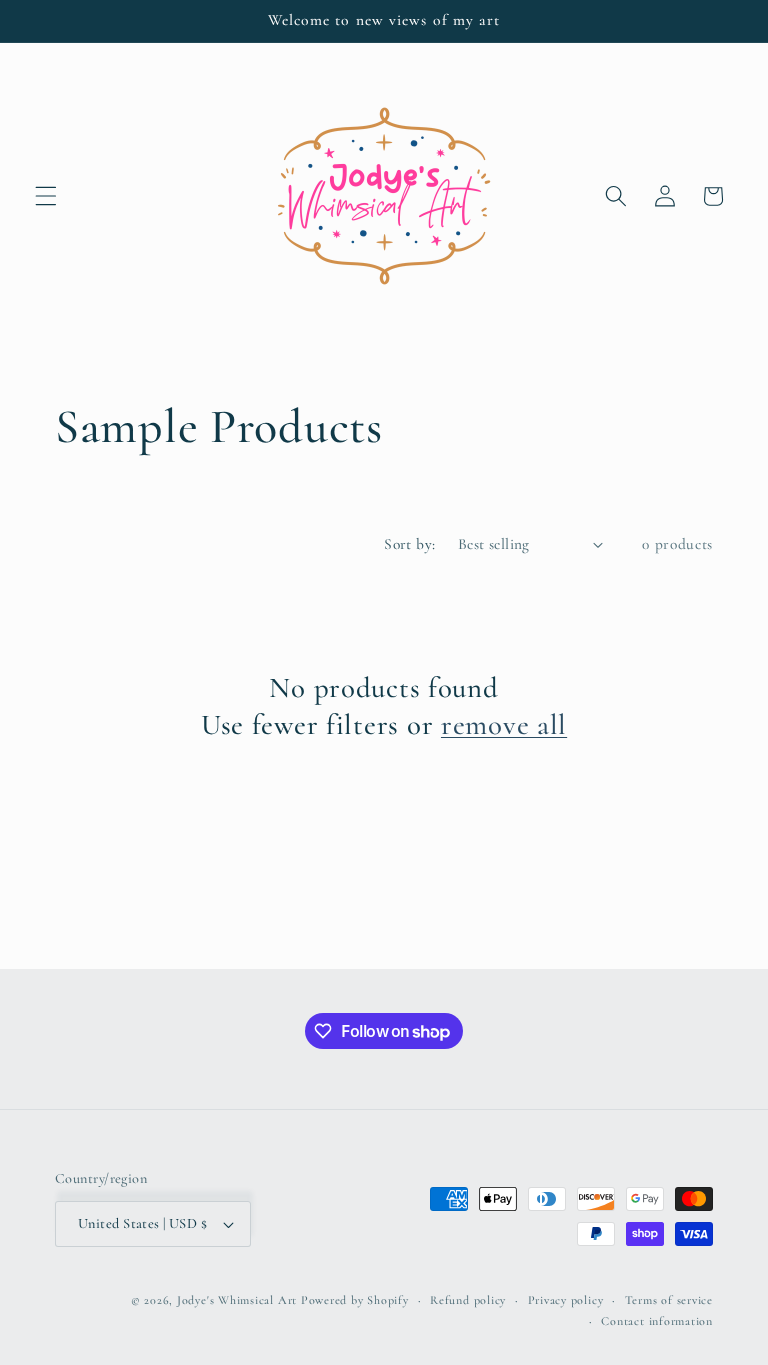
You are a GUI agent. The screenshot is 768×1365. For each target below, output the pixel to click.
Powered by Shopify (355, 1300)
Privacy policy (566, 1300)
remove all (504, 724)
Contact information (657, 1321)
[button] (46, 196)
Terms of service (669, 1300)
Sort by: (410, 544)
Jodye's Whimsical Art (237, 1300)
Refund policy (468, 1300)
